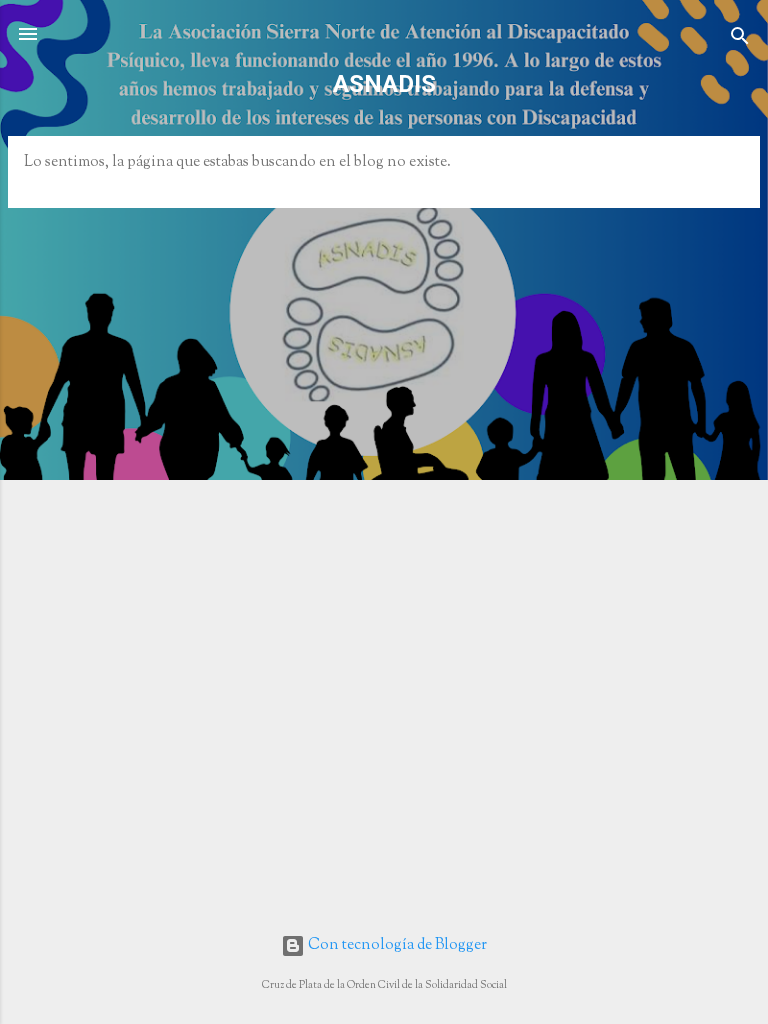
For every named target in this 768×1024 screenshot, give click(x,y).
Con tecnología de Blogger (396, 945)
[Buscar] (740, 40)
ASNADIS (384, 84)
